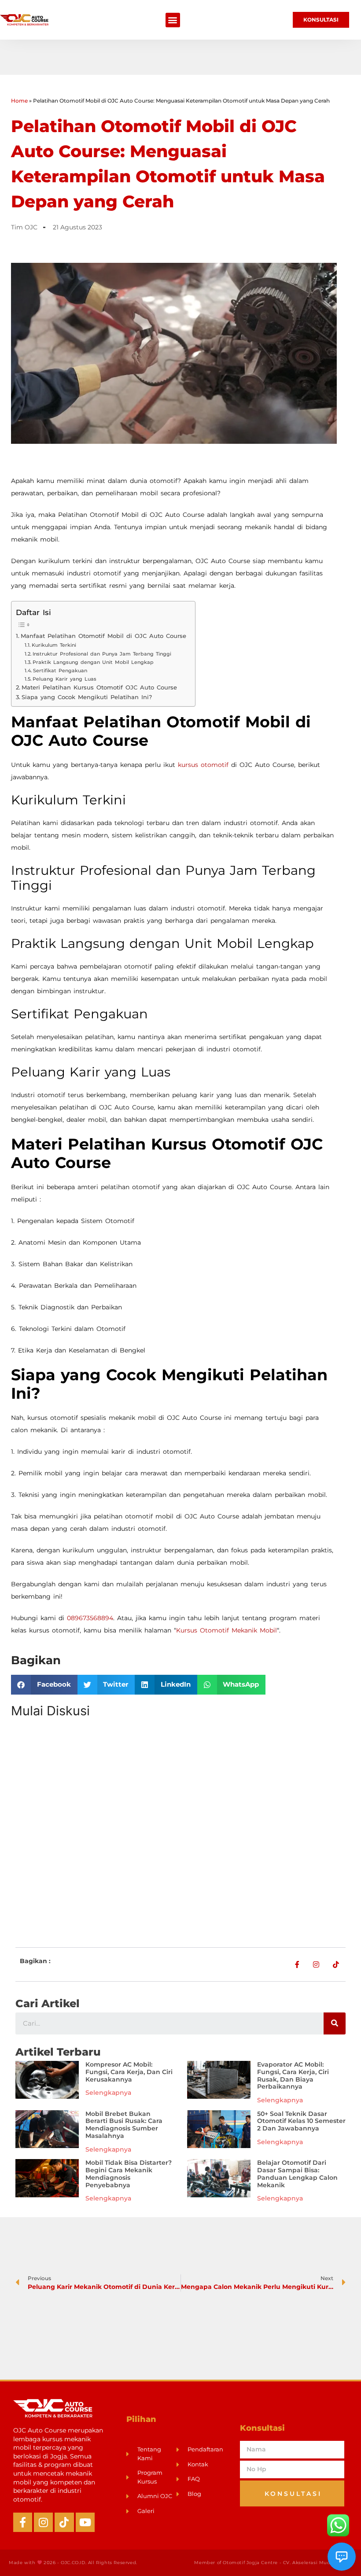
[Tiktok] (64, 2522)
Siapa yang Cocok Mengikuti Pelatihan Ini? (87, 697)
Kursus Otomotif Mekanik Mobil (227, 1630)
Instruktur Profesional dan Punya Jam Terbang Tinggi (102, 654)
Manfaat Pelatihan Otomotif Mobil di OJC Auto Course (103, 636)
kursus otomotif (203, 765)
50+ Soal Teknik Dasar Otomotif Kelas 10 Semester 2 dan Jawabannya (301, 2121)
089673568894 (90, 1618)
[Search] (335, 2023)
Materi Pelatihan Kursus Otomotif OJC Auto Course (99, 687)
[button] (173, 20)
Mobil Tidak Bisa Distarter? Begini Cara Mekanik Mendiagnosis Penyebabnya (129, 2174)
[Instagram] (43, 2522)
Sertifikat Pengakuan (60, 671)
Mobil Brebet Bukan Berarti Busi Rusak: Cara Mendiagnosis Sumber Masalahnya (124, 2125)
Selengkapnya (108, 2093)
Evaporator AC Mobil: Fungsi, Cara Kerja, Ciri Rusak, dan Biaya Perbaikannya (293, 2075)
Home (19, 101)
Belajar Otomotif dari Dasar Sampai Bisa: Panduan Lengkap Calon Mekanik (297, 2174)
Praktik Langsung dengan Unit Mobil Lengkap (93, 662)
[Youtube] (85, 2522)
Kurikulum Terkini (54, 645)
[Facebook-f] (23, 2522)
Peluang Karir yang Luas (64, 679)
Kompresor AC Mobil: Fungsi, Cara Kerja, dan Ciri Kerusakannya (129, 2072)
